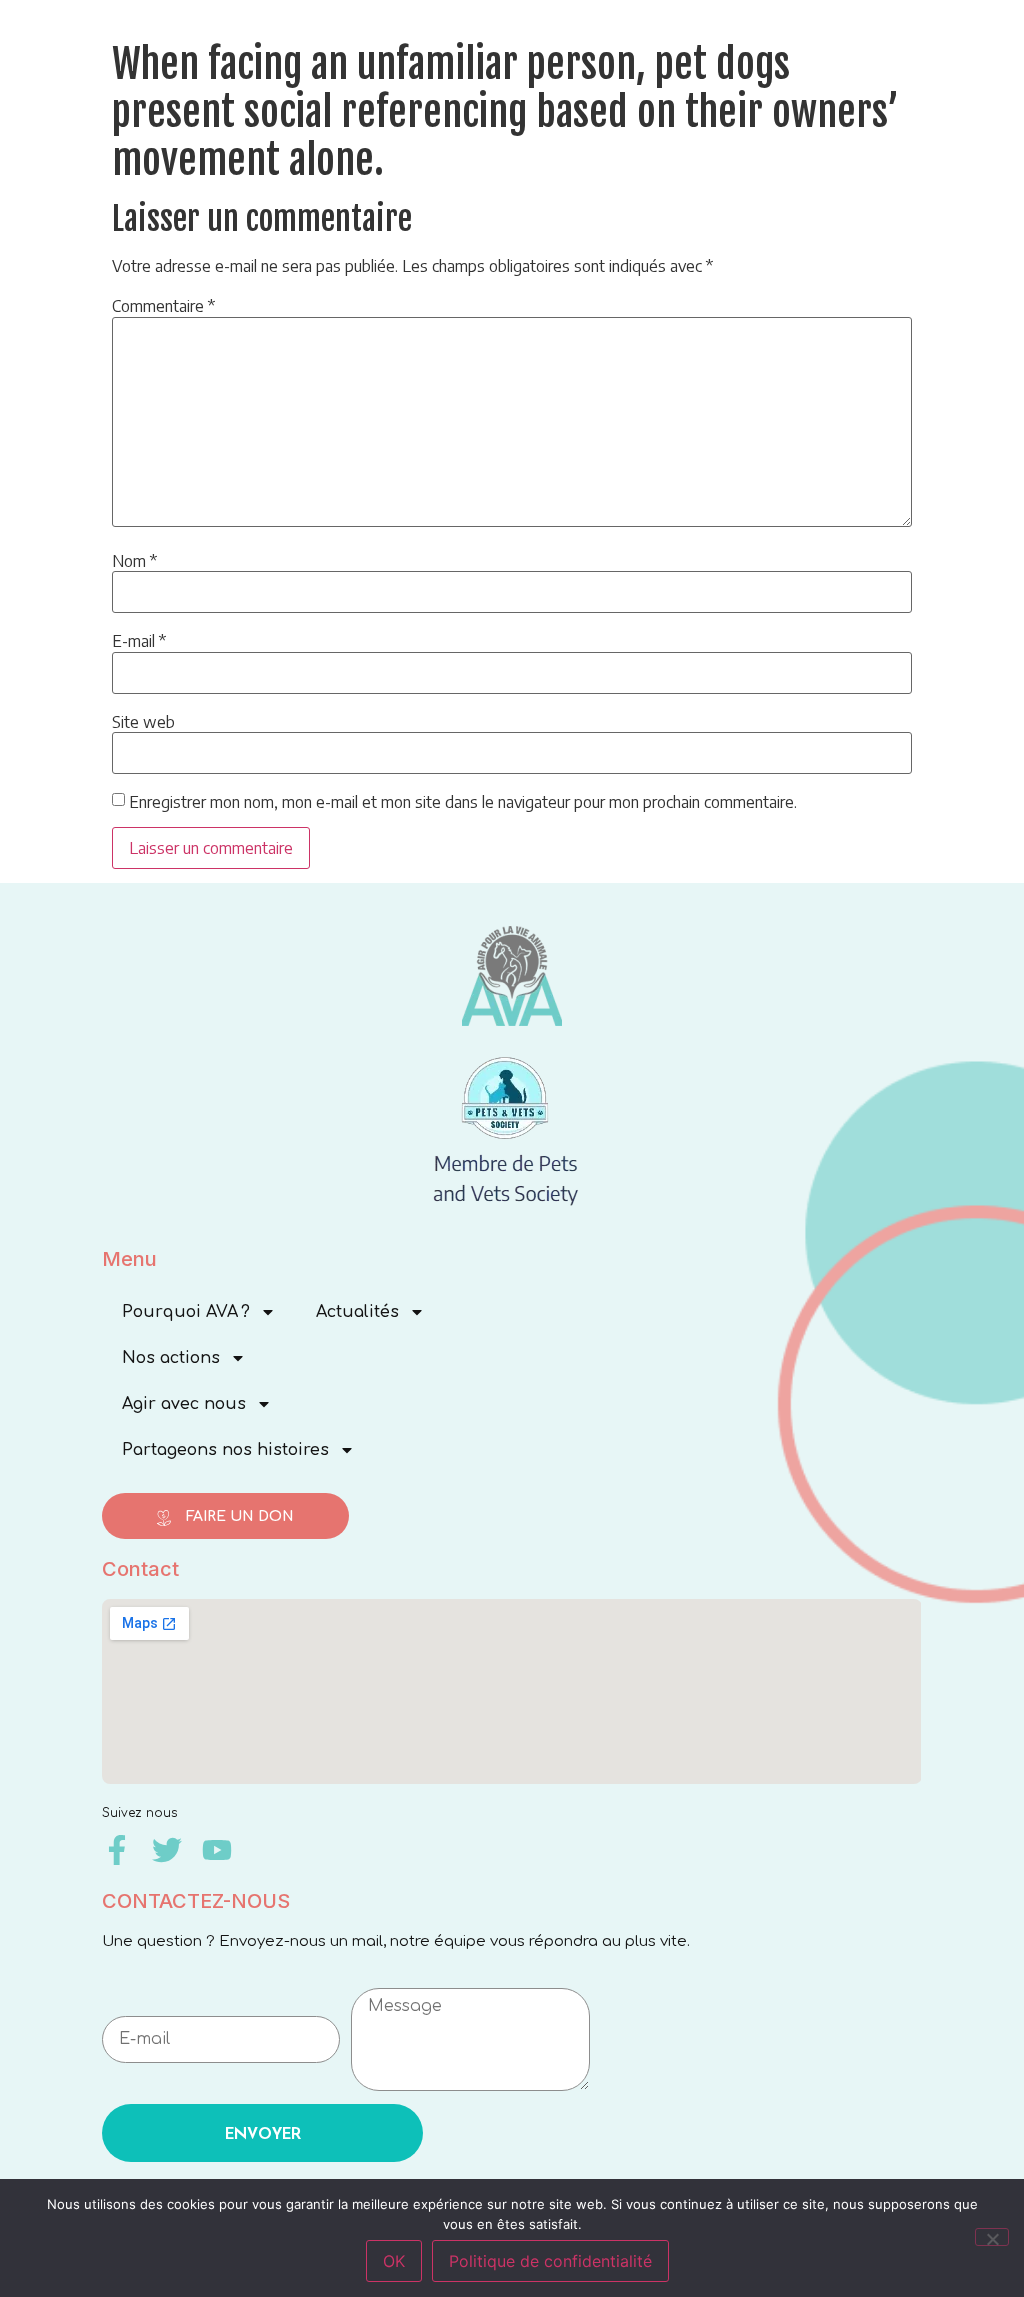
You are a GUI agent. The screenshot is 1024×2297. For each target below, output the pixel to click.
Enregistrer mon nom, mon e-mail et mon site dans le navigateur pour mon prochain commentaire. (463, 802)
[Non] (992, 2237)
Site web (143, 722)
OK (394, 2261)
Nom (134, 561)
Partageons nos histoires (225, 1450)
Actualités (357, 1312)
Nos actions (171, 1358)
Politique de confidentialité (550, 2261)
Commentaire (163, 306)
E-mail (139, 641)
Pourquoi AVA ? (186, 1312)
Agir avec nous (184, 1404)
